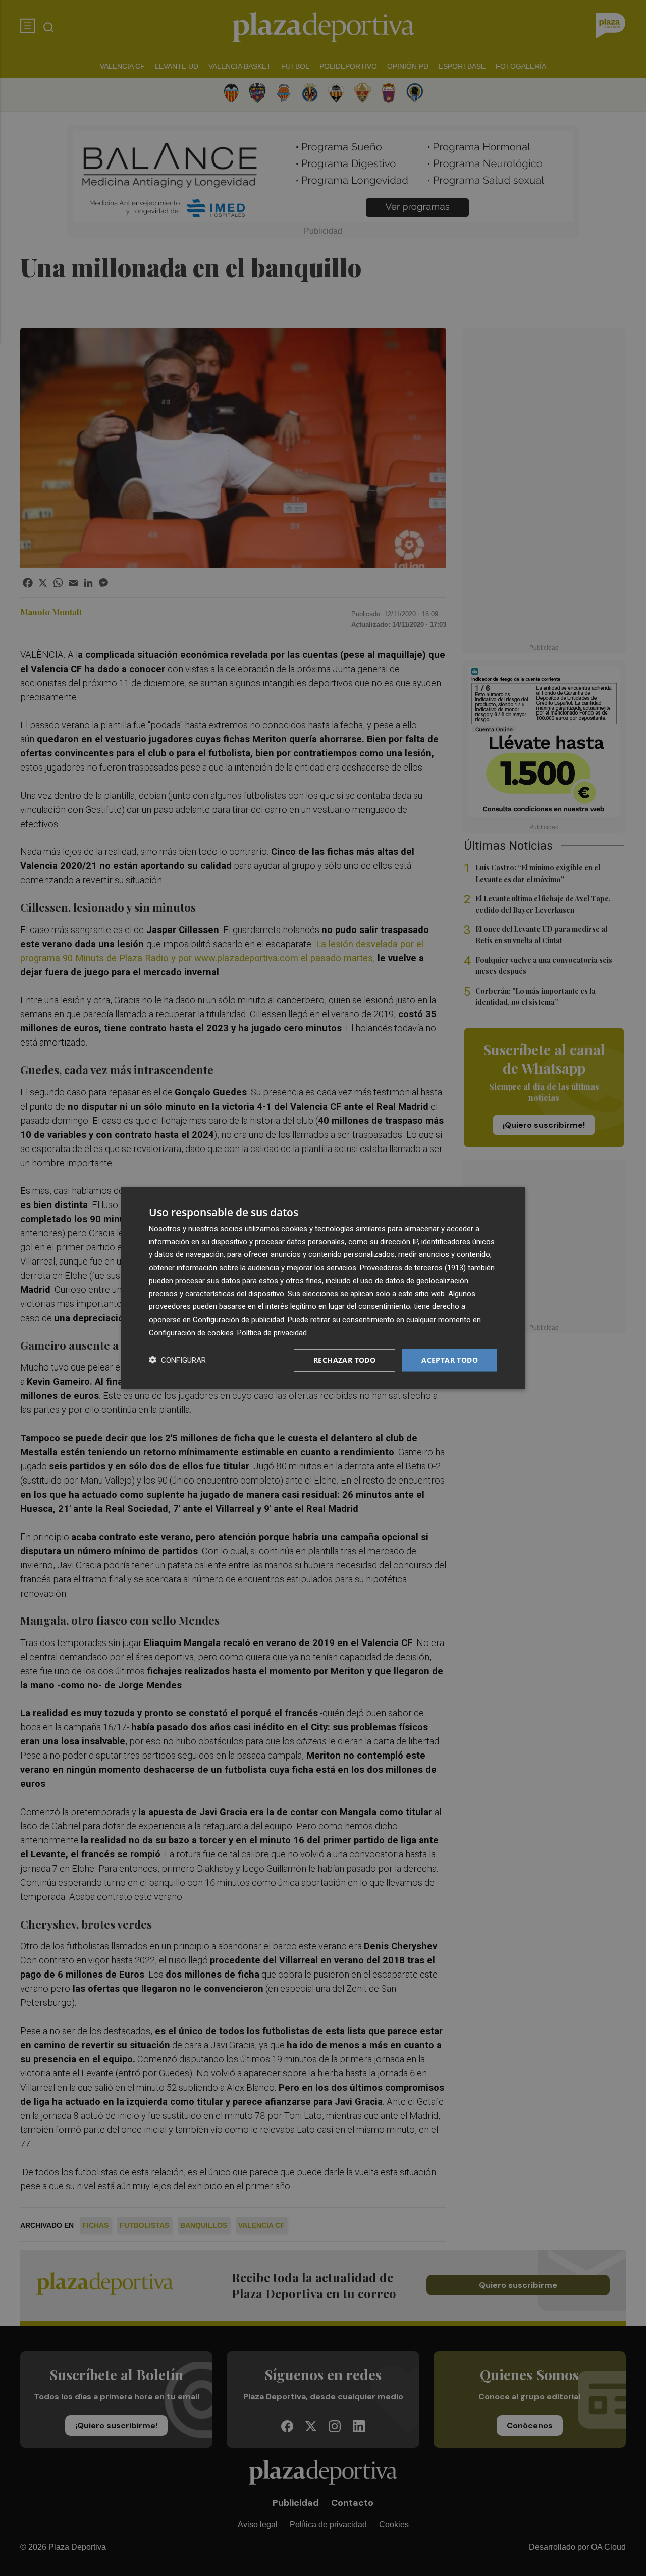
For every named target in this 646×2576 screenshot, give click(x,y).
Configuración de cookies (191, 1332)
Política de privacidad (272, 1332)
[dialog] (323, 1288)
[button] (177, 1360)
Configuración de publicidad (238, 1320)
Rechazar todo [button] (344, 1360)
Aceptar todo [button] (450, 1360)
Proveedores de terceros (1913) (413, 1268)
